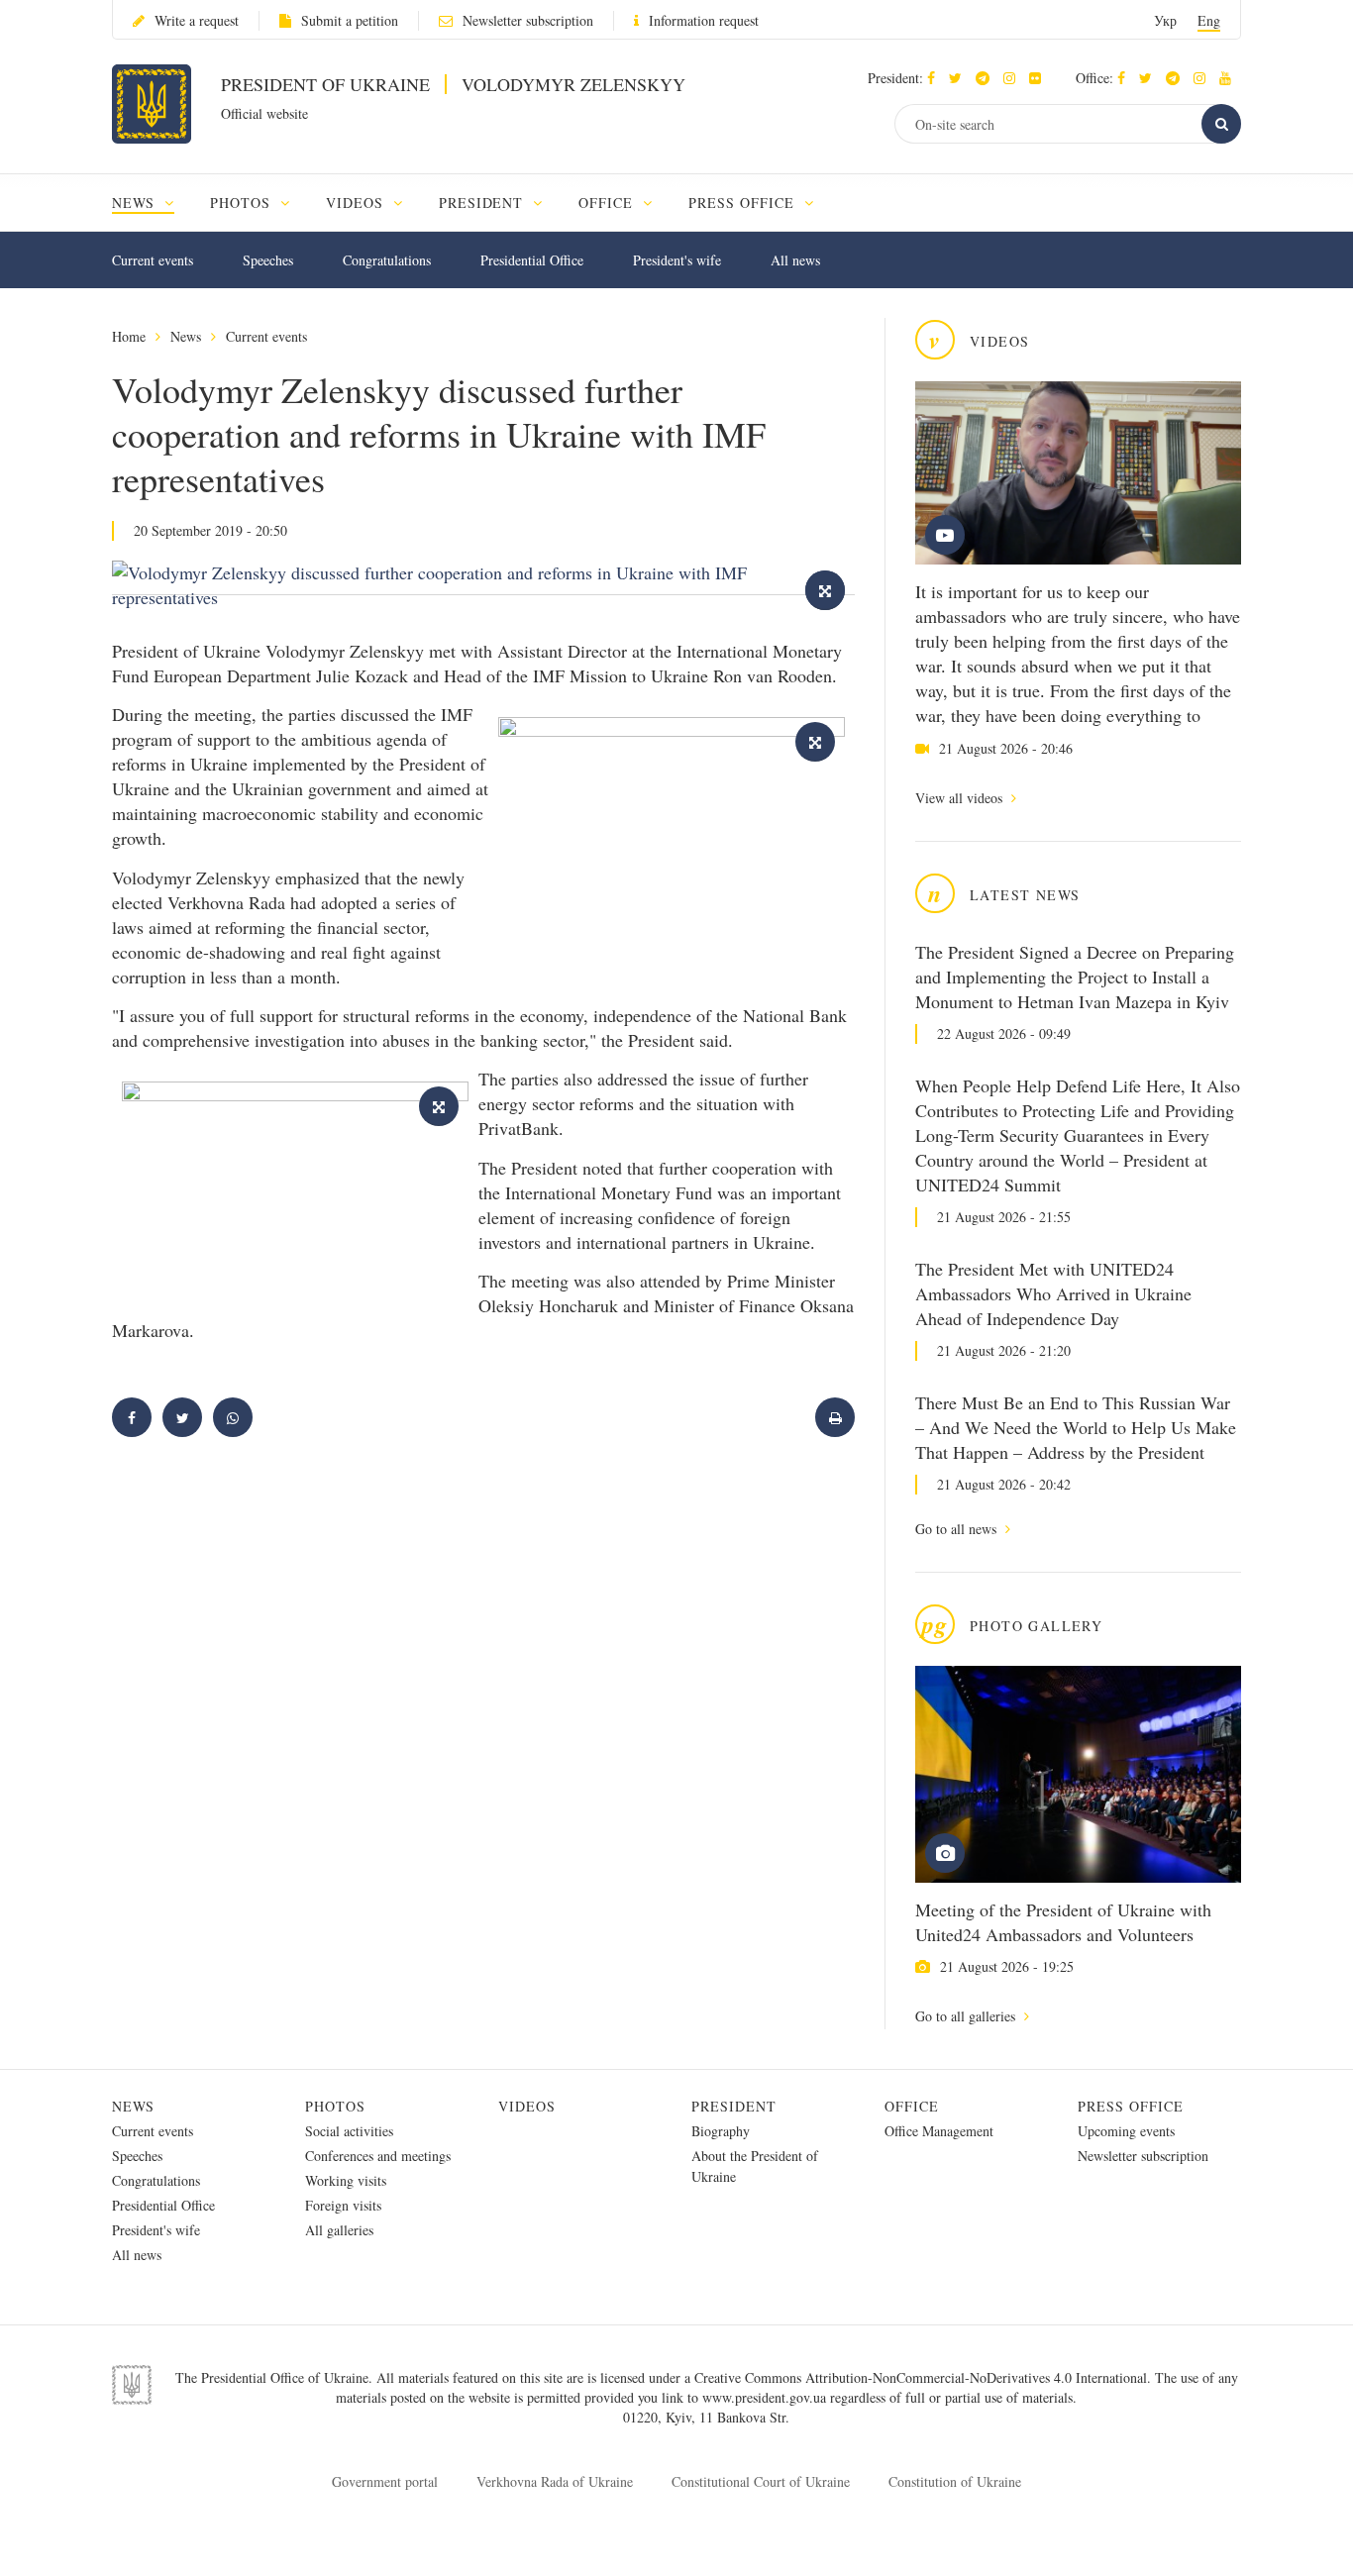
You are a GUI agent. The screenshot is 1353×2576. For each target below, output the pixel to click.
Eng (1209, 20)
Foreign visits (343, 2205)
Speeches (268, 260)
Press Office (1131, 2106)
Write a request (197, 20)
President (734, 2106)
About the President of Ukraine (755, 2166)
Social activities (349, 2131)
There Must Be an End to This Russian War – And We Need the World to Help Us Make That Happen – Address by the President (1076, 1427)
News (186, 336)
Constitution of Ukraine (955, 2481)
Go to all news (958, 1529)
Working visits (346, 2180)
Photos (335, 2106)
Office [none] (608, 203)
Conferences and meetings (378, 2156)
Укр (1165, 20)
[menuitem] (152, 203)
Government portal (385, 2481)
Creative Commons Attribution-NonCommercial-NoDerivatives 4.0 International (921, 2377)
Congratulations (387, 260)
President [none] (484, 203)
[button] (960, 78)
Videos (527, 2106)
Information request (704, 20)
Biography (721, 2131)
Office (912, 2106)
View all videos (961, 798)
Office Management (939, 2131)
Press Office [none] (744, 203)
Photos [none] (243, 203)
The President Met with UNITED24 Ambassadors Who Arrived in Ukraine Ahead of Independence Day (1053, 1293)
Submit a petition (350, 20)
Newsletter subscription (528, 20)
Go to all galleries (967, 2016)
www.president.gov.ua (766, 2397)
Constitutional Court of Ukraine (761, 2481)
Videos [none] (357, 203)
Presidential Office (532, 260)
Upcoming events (1126, 2131)
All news (795, 260)
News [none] (136, 203)
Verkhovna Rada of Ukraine (555, 2481)
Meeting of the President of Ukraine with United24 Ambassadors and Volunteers (1063, 1922)
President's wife (677, 260)
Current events (153, 260)
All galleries (339, 2230)
